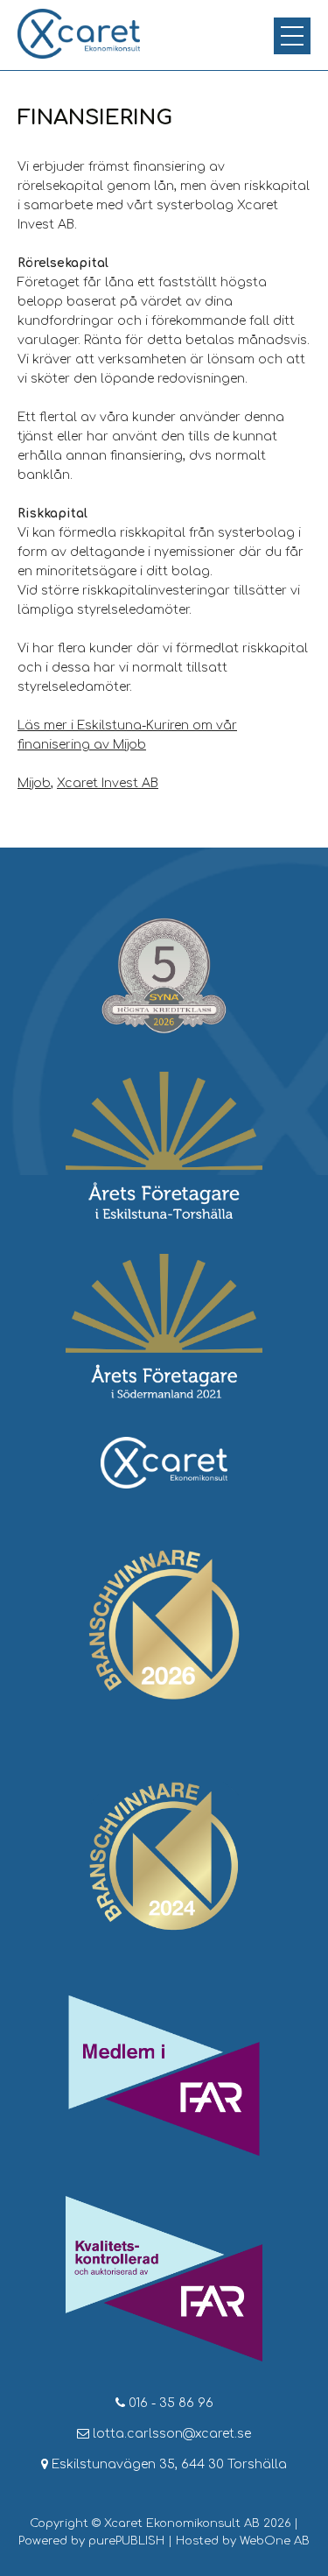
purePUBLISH (126, 2541)
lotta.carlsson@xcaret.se (170, 2434)
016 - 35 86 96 (169, 2403)
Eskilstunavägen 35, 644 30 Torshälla (167, 2464)
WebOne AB (275, 2541)
